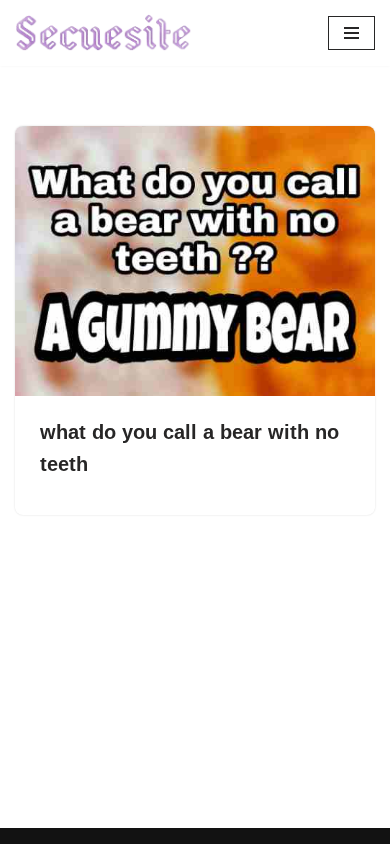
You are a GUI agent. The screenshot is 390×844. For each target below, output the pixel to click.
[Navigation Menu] (351, 33)
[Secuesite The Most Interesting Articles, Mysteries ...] (104, 33)
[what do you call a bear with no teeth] (195, 261)
